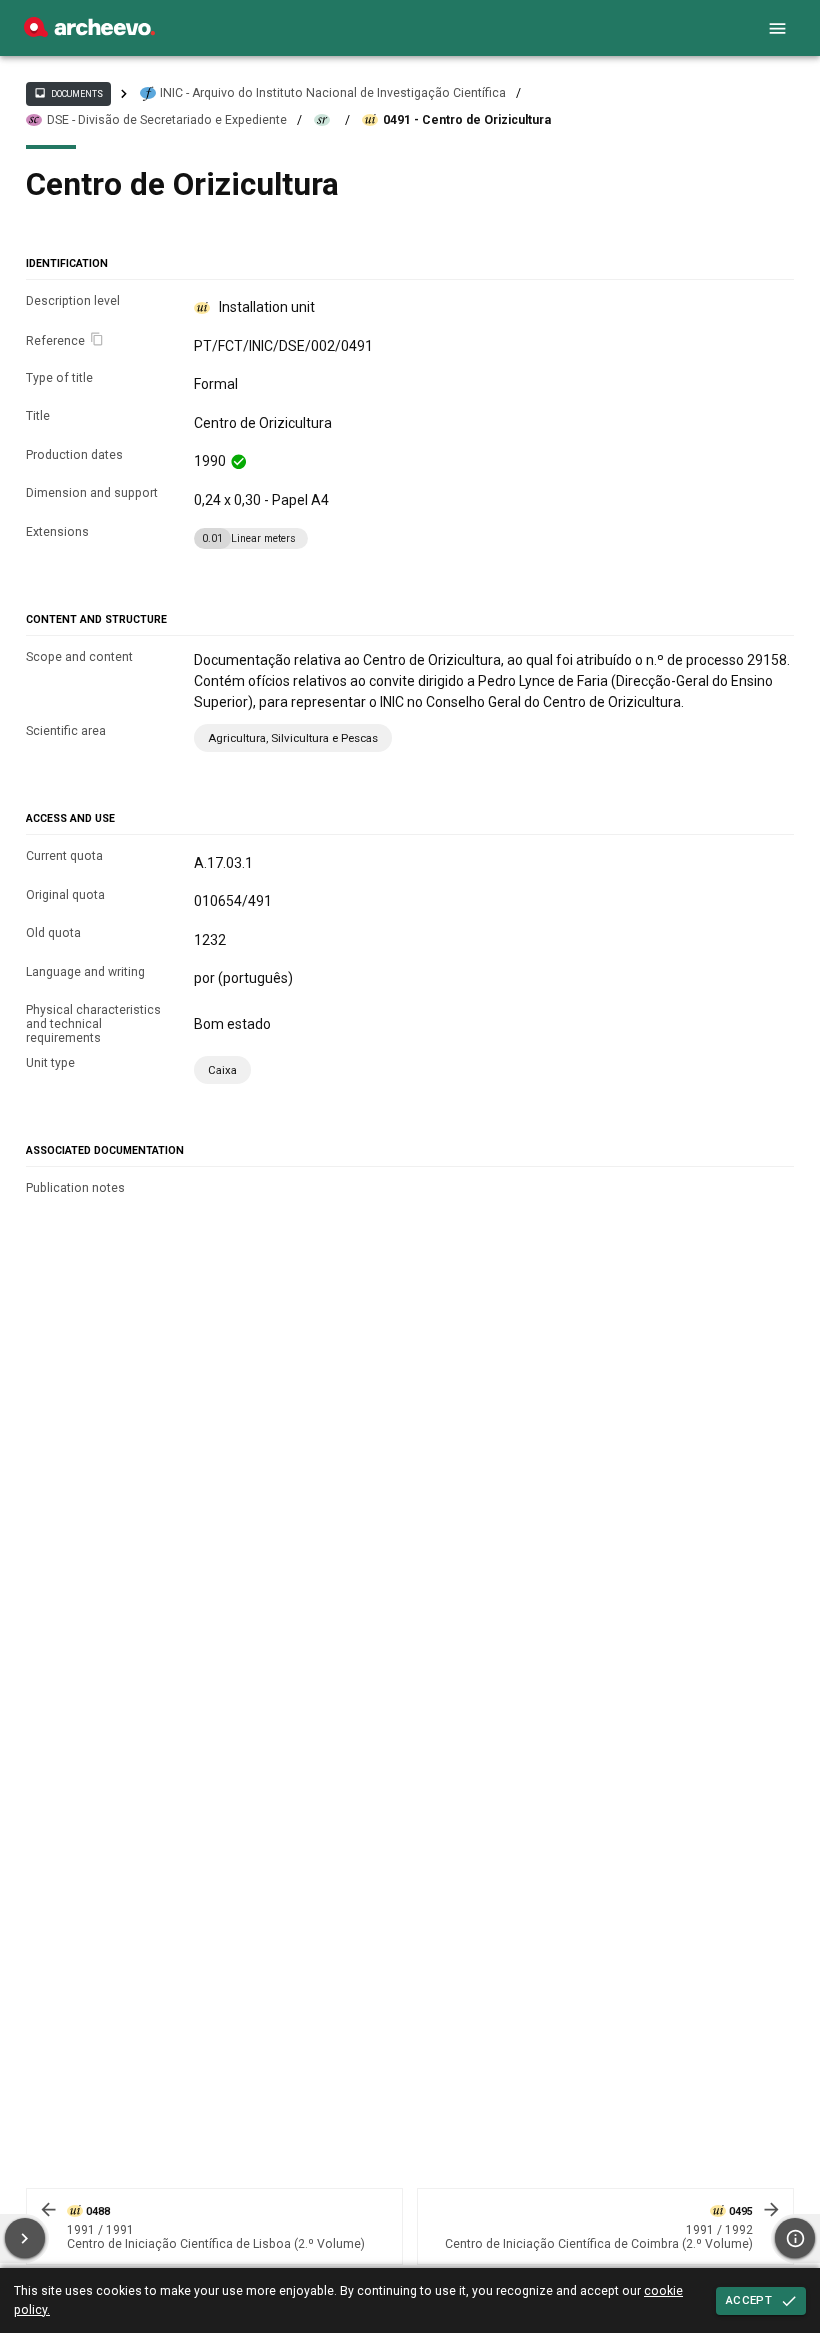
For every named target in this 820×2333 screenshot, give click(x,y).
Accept (749, 2300)
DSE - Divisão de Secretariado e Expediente (167, 120)
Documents (68, 93)
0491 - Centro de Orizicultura (467, 120)
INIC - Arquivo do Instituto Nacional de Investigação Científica (333, 93)
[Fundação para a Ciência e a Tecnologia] (89, 32)
